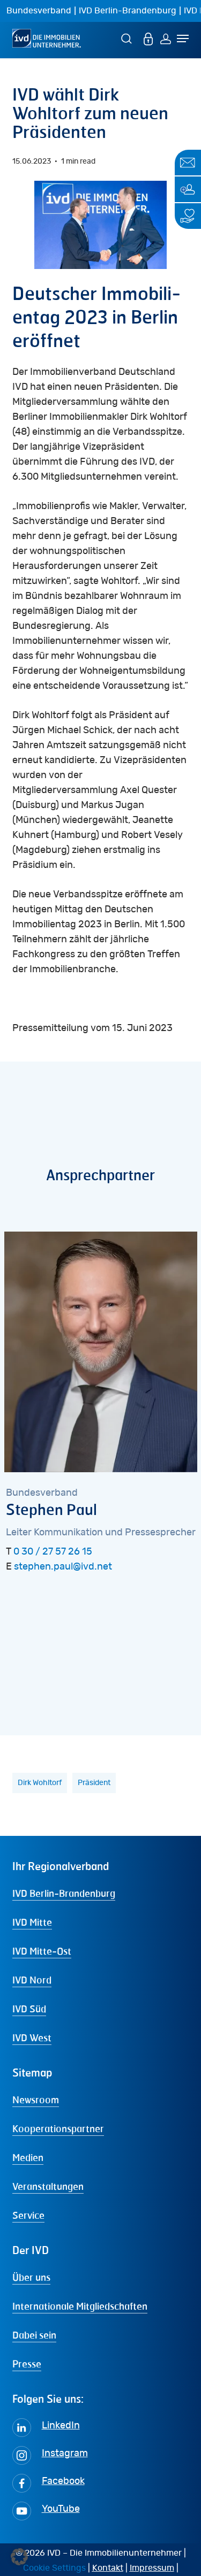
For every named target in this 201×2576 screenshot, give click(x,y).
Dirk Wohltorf (40, 1783)
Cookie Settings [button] (54, 2568)
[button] (19, 2557)
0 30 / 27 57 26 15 (53, 1552)
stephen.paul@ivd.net (63, 1567)
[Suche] (128, 38)
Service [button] (28, 2215)
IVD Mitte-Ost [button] (42, 1951)
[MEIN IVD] (148, 38)
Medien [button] (28, 2157)
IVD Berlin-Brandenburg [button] (64, 1893)
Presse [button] (27, 2364)
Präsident (94, 1783)
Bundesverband (39, 11)
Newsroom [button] (36, 2100)
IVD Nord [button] (32, 1980)
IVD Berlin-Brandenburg (128, 11)
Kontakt (108, 2568)
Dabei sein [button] (34, 2335)
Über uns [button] (31, 2277)
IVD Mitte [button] (32, 1922)
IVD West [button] (32, 2037)
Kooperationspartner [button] (58, 2128)
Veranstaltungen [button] (48, 2186)
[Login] (166, 38)
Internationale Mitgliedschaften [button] (80, 2306)
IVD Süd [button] (29, 2009)
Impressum (152, 2568)
